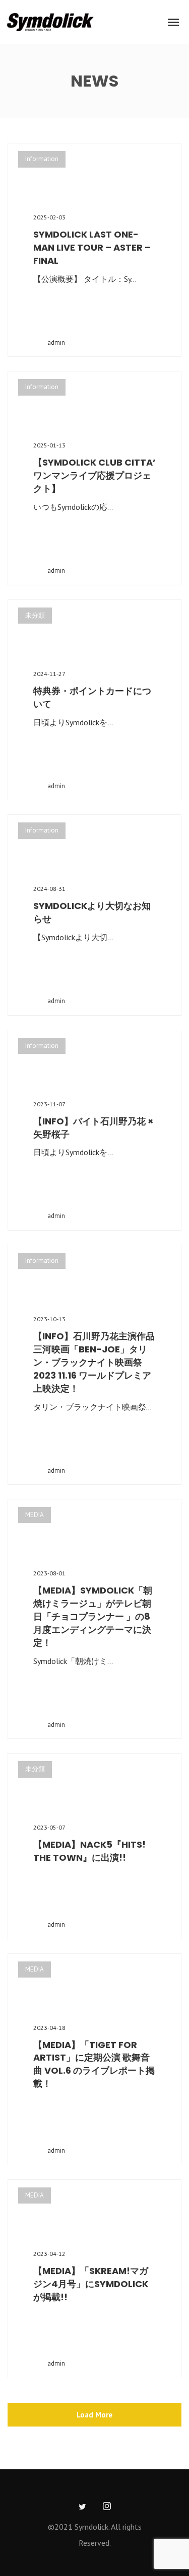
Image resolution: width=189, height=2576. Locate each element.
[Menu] (174, 22)
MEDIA (35, 1515)
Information (42, 159)
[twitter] (83, 2507)
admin (56, 343)
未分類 (35, 615)
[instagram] (107, 2507)
